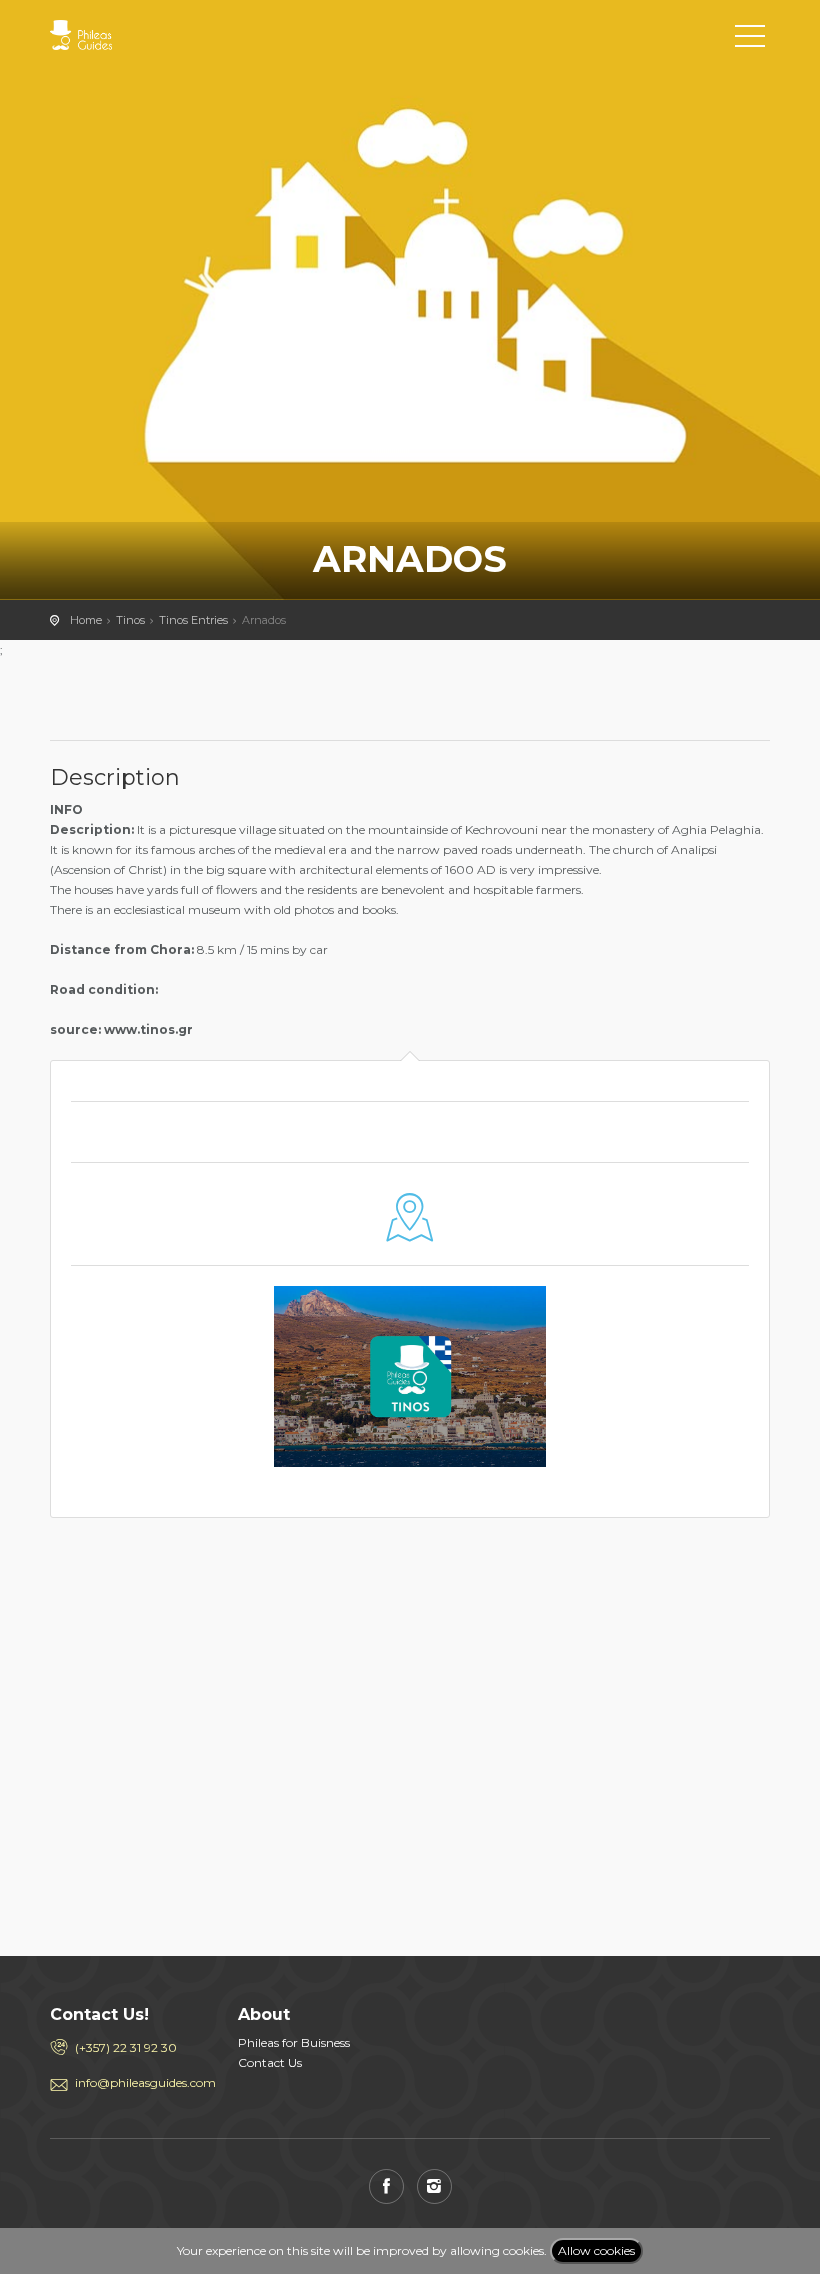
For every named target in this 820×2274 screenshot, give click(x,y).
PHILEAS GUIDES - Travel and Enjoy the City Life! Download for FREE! (140, 35)
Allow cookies (596, 2250)
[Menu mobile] (750, 40)
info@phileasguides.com (141, 2082)
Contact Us (270, 2062)
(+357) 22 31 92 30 (126, 2047)
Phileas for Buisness (294, 2042)
